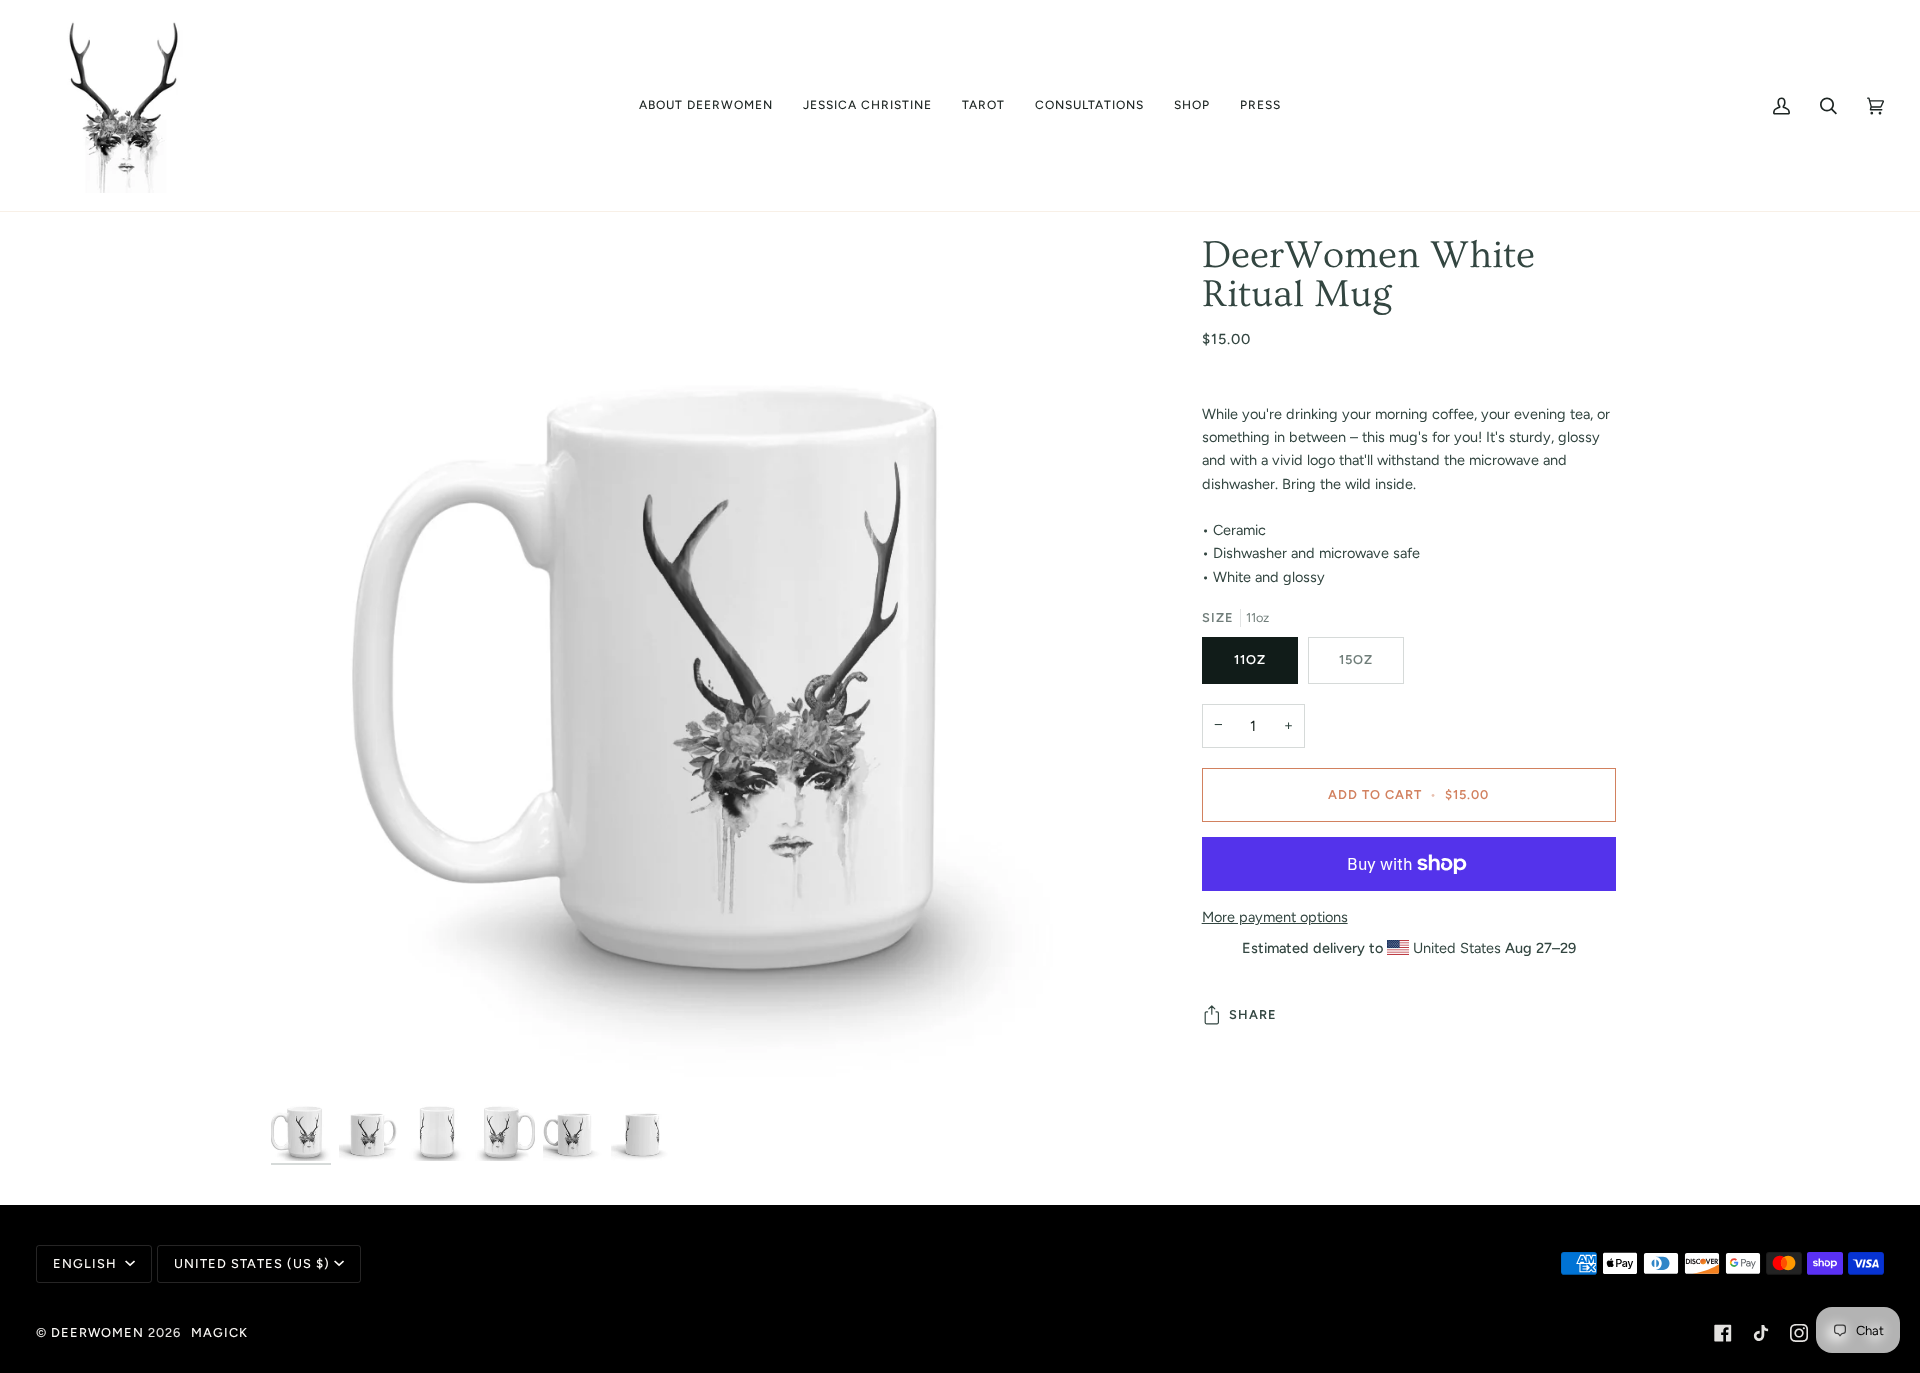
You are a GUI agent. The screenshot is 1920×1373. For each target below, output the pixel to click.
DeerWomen (97, 1332)
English (87, 1263)
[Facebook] (1723, 1333)
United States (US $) (252, 1263)
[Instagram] (1799, 1333)
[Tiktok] (1761, 1333)
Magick (219, 1332)
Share (1253, 1014)
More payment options (1275, 917)
